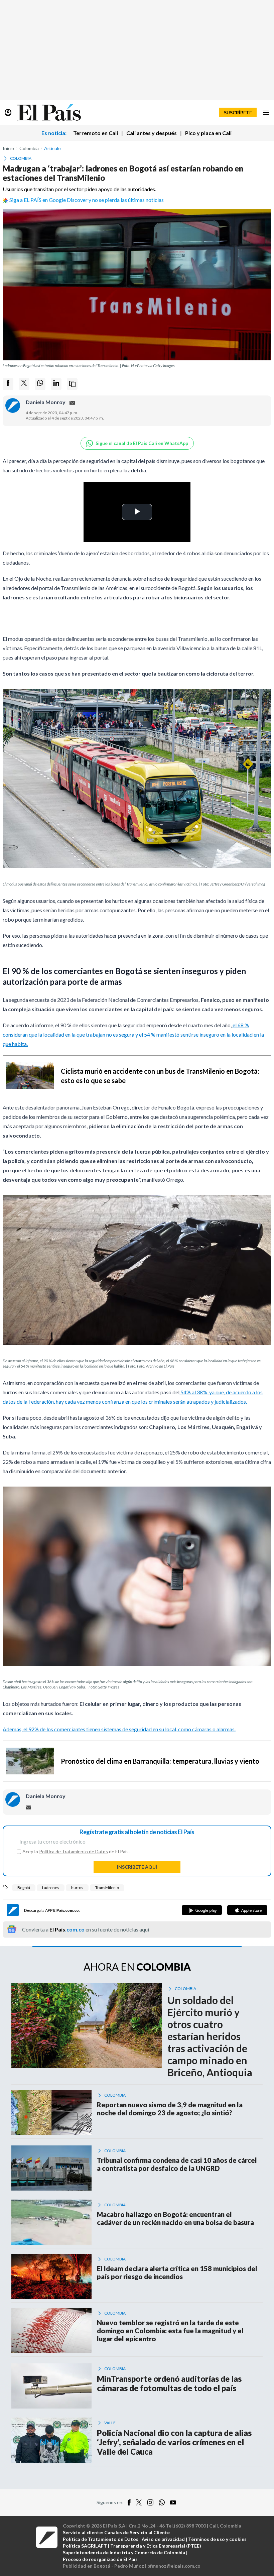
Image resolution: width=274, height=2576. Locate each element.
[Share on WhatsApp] (40, 384)
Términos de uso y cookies (217, 2539)
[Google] (202, 1910)
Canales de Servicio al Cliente (137, 2532)
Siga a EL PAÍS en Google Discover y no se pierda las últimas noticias (87, 200)
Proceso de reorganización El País (100, 2559)
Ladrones (51, 1888)
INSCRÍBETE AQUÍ (137, 1867)
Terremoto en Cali (96, 133)
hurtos (77, 1888)
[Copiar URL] (72, 384)
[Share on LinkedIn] (56, 384)
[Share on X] (24, 384)
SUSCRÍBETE (238, 112)
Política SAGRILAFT (85, 2546)
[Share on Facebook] (8, 384)
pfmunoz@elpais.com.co (174, 2566)
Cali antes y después (152, 133)
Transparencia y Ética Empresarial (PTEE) (156, 2546)
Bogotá (24, 1888)
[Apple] (247, 1910)
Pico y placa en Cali (208, 133)
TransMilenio (107, 1888)
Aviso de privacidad (163, 2539)
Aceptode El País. (76, 1852)
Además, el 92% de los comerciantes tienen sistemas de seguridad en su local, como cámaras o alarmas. (119, 1729)
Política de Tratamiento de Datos (74, 1851)
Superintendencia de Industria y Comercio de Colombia (124, 2552)
